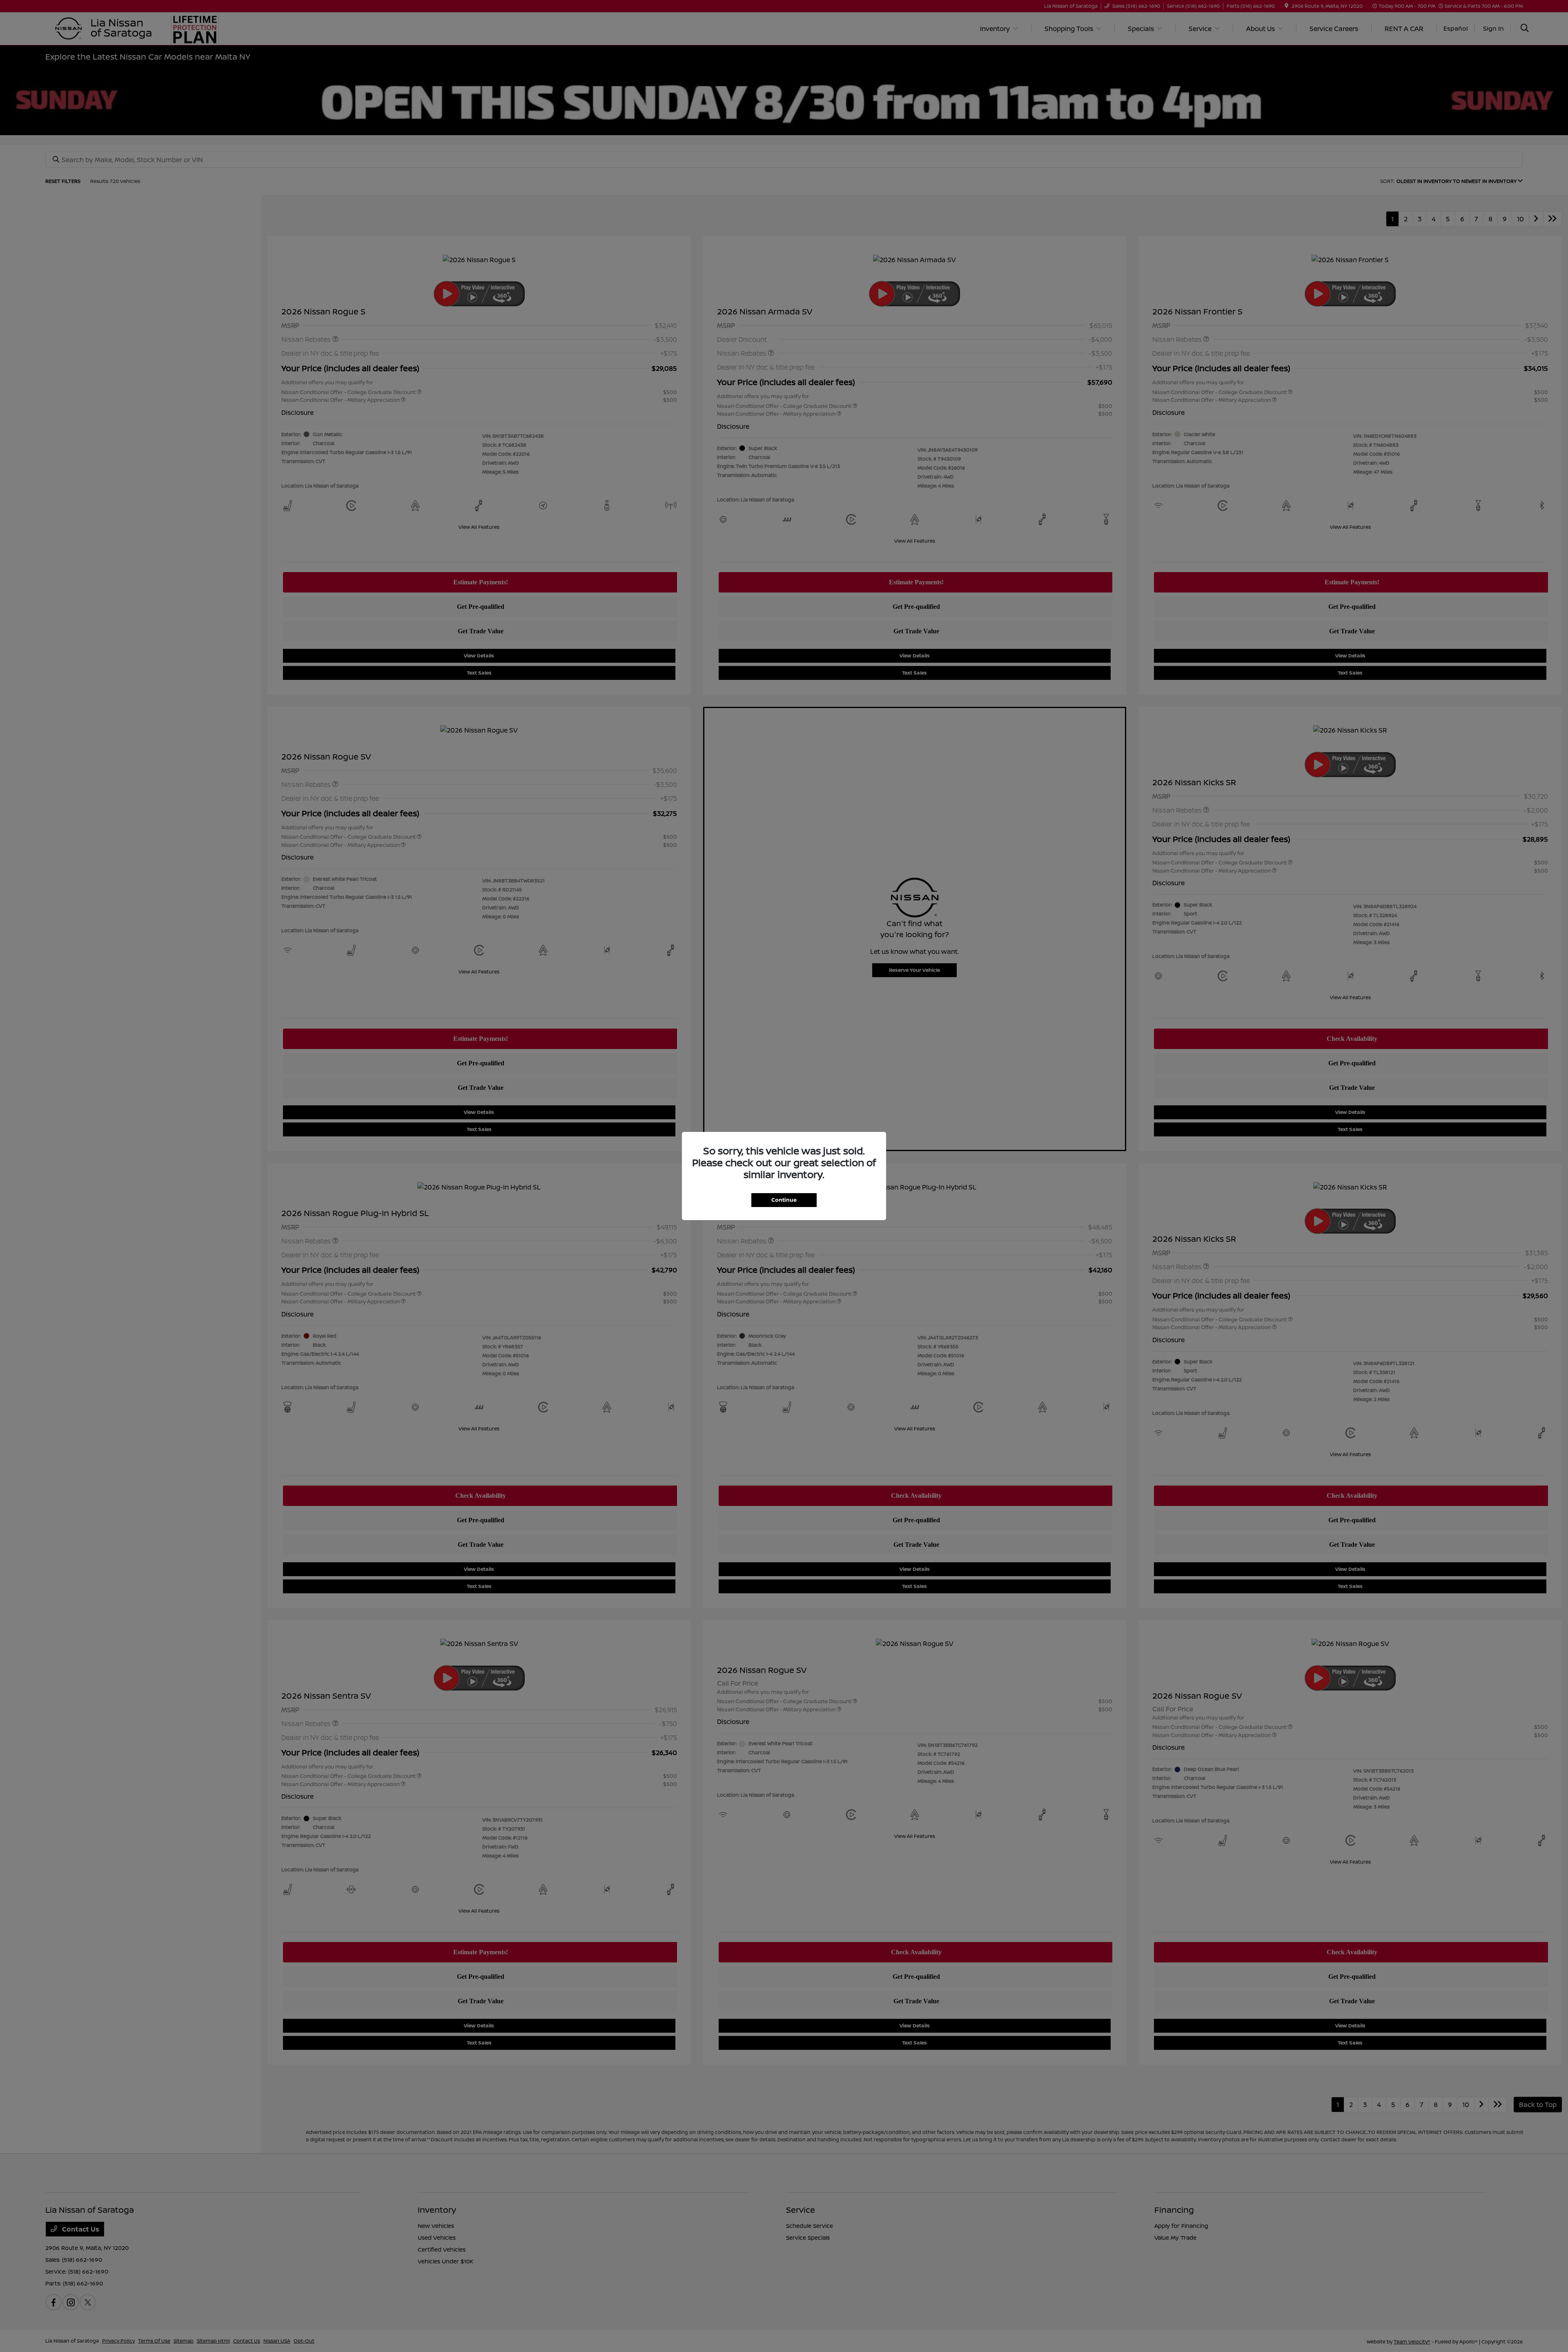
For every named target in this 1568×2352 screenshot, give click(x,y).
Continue (784, 1200)
